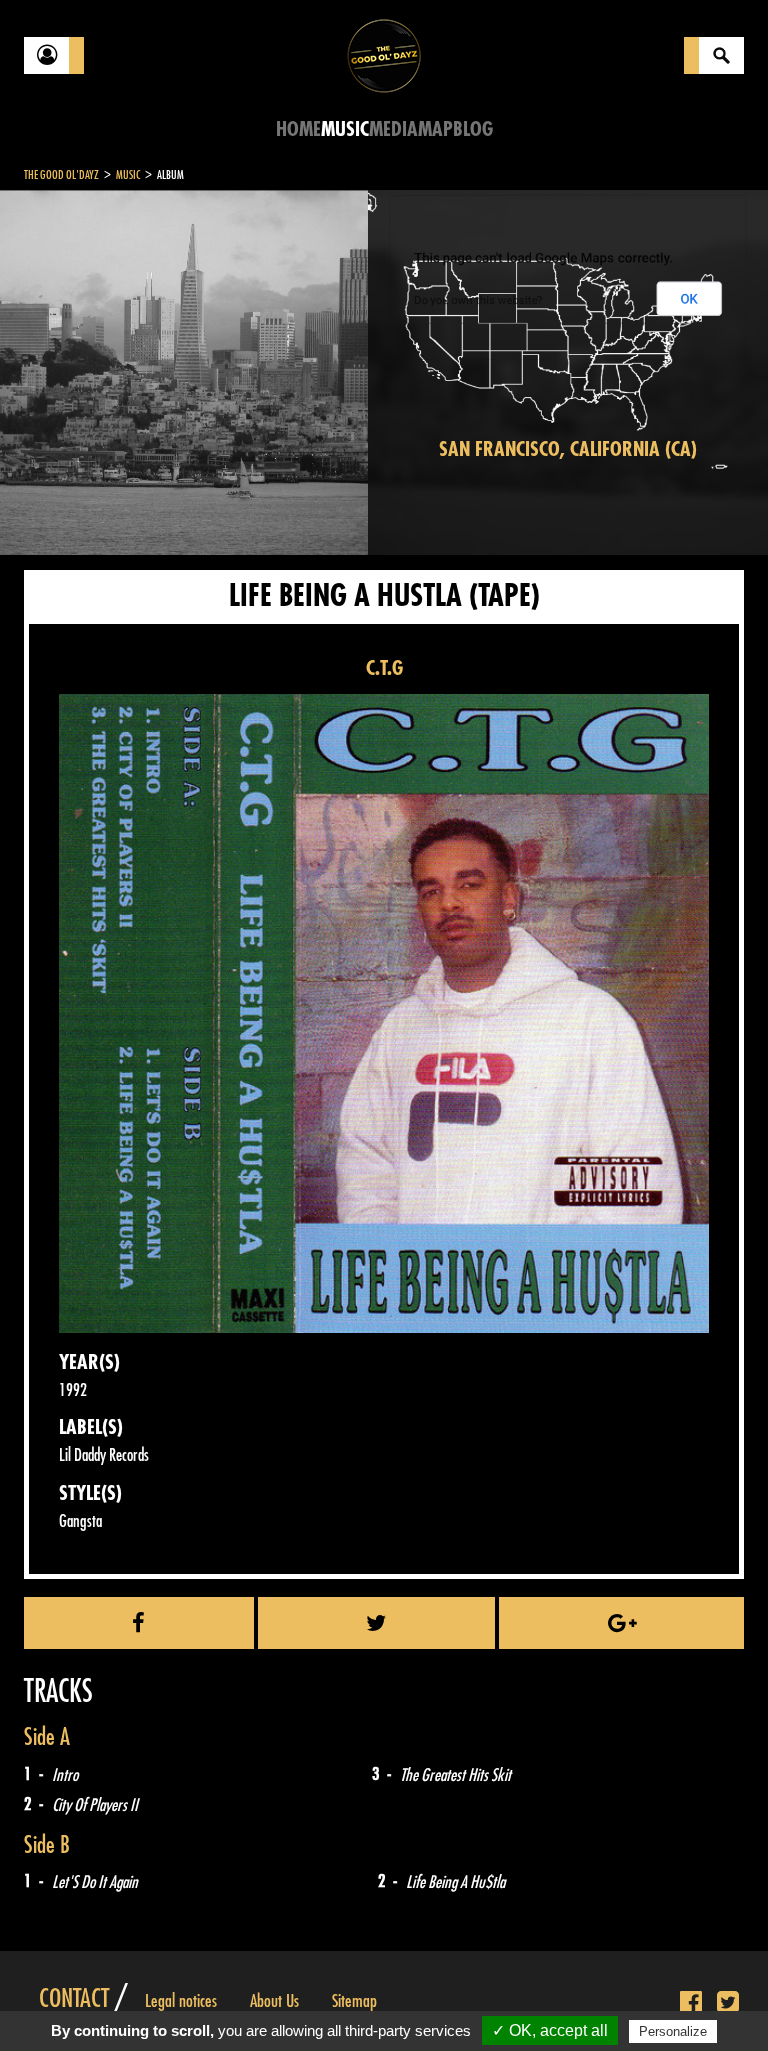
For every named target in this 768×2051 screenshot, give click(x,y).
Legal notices (181, 2001)
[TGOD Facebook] (691, 2003)
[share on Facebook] (139, 1623)
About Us (274, 2001)
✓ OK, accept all (550, 2030)
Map (435, 129)
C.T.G (384, 668)
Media (393, 129)
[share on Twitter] (377, 1623)
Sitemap (354, 2001)
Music (345, 129)
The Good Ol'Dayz (61, 175)
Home (298, 129)
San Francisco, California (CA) (568, 449)
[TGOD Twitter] (728, 2003)
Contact (74, 1999)
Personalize (673, 2031)
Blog (473, 129)
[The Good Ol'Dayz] (384, 54)
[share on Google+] (621, 1623)
